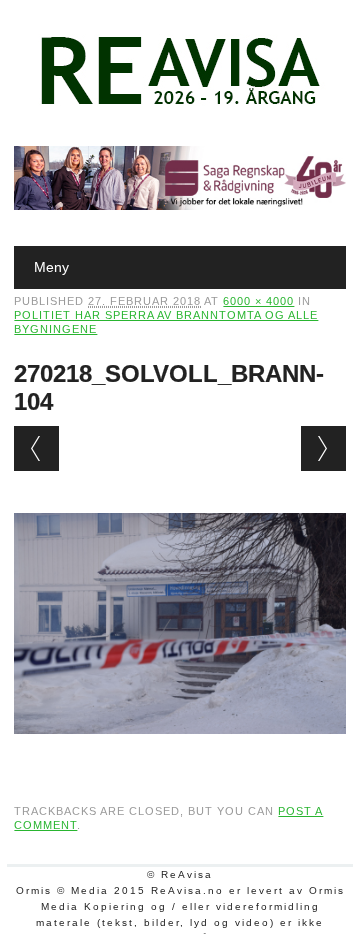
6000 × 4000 (258, 301)
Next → (323, 448)
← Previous (36, 448)
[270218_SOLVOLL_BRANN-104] (179, 753)
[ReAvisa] (180, 105)
